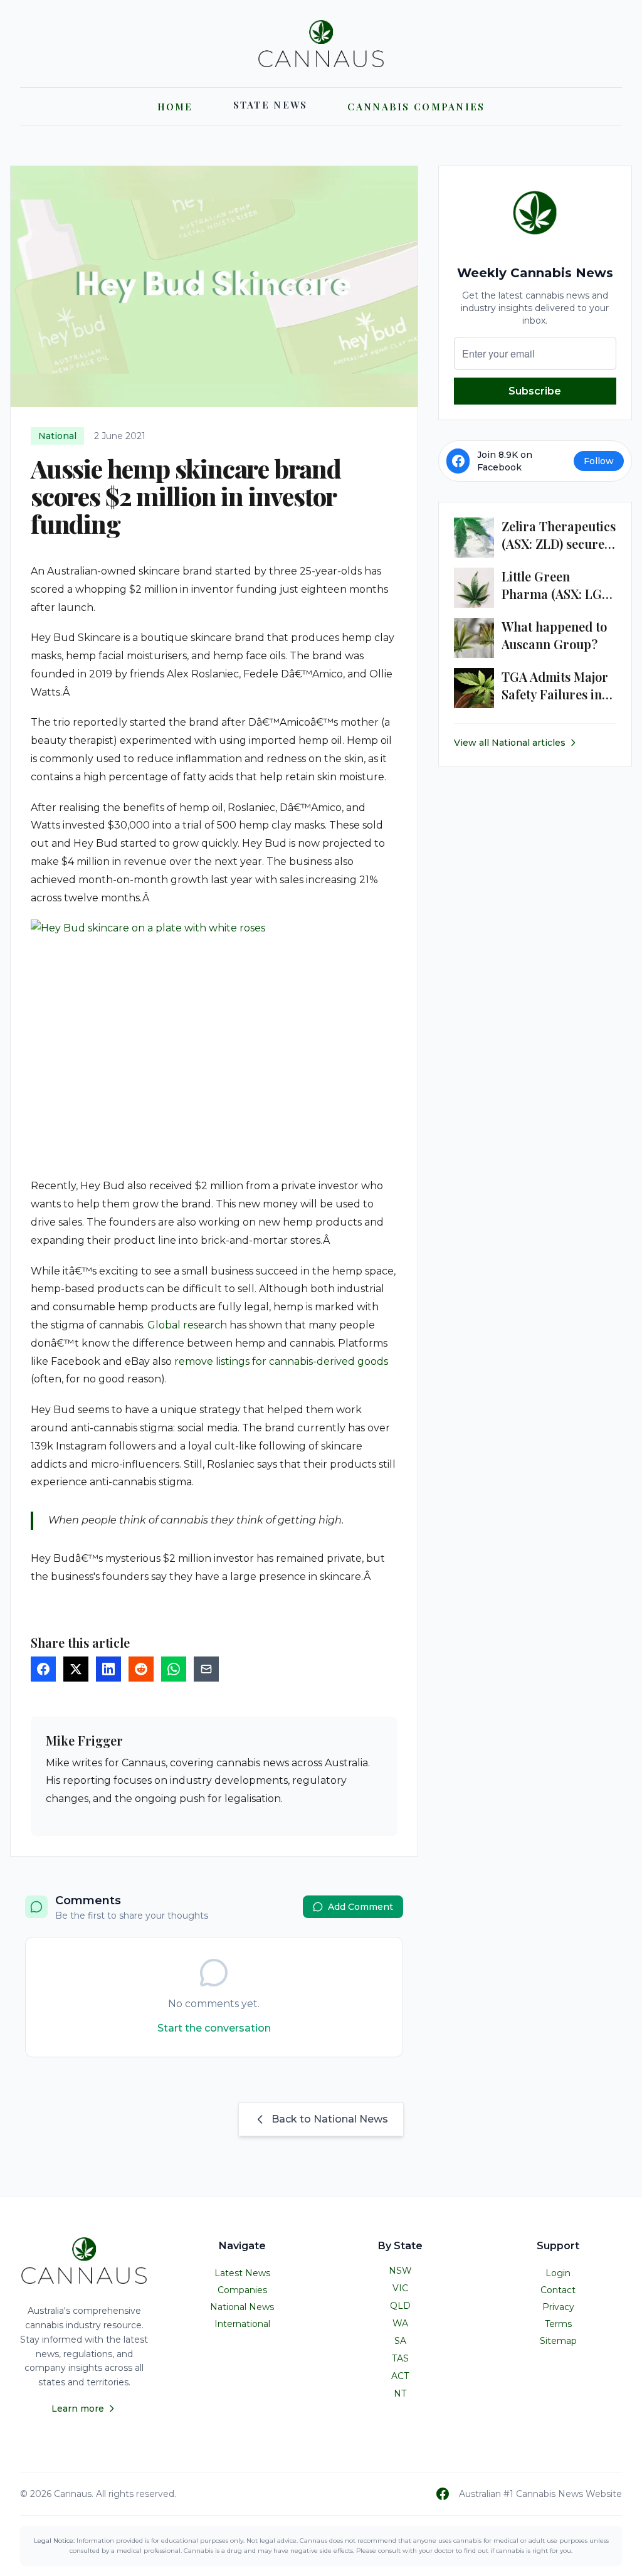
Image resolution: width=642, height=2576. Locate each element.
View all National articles (510, 743)
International (242, 2324)
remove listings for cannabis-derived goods (281, 1361)
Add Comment (360, 1907)
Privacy (558, 2307)
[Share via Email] (206, 1669)
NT (400, 2393)
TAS (400, 2358)
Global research (187, 1325)
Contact (558, 2290)
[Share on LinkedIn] (108, 1669)
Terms (558, 2324)
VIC (400, 2288)
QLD (400, 2306)
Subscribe (535, 391)
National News (242, 2307)
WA (400, 2323)
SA (400, 2341)
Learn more (78, 2409)
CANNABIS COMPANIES (416, 107)
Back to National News (330, 2119)
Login (558, 2273)
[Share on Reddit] (141, 1669)
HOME (175, 107)
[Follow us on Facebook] (443, 2494)
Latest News (242, 2273)
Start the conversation (214, 2028)
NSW (400, 2271)
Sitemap (558, 2341)
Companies (242, 2290)
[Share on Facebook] (43, 1669)
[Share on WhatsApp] (174, 1669)
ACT (400, 2376)
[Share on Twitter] (76, 1669)
